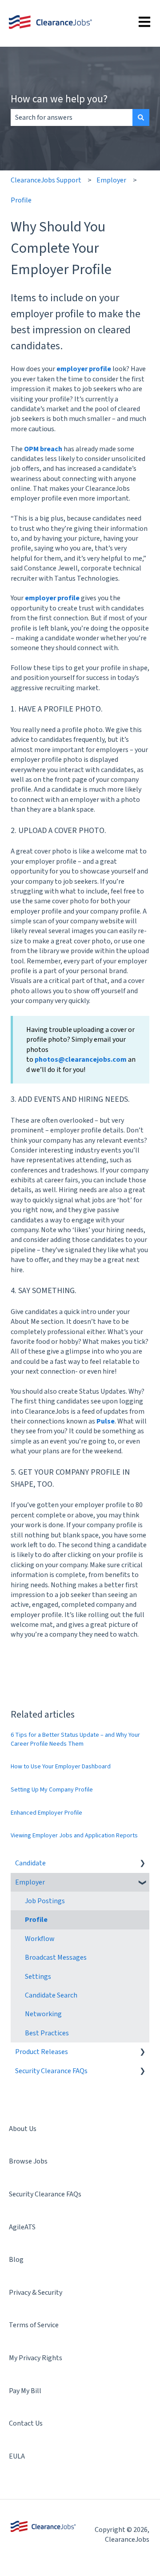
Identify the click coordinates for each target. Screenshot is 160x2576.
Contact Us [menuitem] (26, 2423)
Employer (111, 180)
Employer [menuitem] (30, 1882)
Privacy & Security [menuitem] (36, 2293)
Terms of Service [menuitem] (34, 2325)
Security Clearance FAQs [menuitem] (51, 2071)
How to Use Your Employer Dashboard (61, 1767)
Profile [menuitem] (36, 1920)
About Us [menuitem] (23, 2129)
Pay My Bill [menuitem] (25, 2391)
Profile (21, 200)
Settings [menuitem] (38, 1977)
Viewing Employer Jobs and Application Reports (74, 1836)
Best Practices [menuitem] (47, 2033)
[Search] (141, 117)
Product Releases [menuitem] (42, 2052)
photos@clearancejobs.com (81, 1060)
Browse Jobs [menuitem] (28, 2161)
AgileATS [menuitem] (22, 2227)
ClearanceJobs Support (46, 180)
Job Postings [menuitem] (45, 1901)
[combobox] (72, 117)
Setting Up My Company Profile (52, 1790)
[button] (142, 1864)
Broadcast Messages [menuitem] (56, 1957)
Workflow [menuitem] (40, 1939)
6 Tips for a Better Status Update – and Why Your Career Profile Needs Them (75, 1739)
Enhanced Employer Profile (46, 1813)
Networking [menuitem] (43, 2014)
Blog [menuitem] (16, 2260)
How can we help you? (59, 99)
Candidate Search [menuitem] (51, 1995)
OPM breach (43, 449)
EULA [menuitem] (17, 2456)
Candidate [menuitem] (30, 1863)
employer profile (84, 369)
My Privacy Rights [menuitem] (36, 2358)
